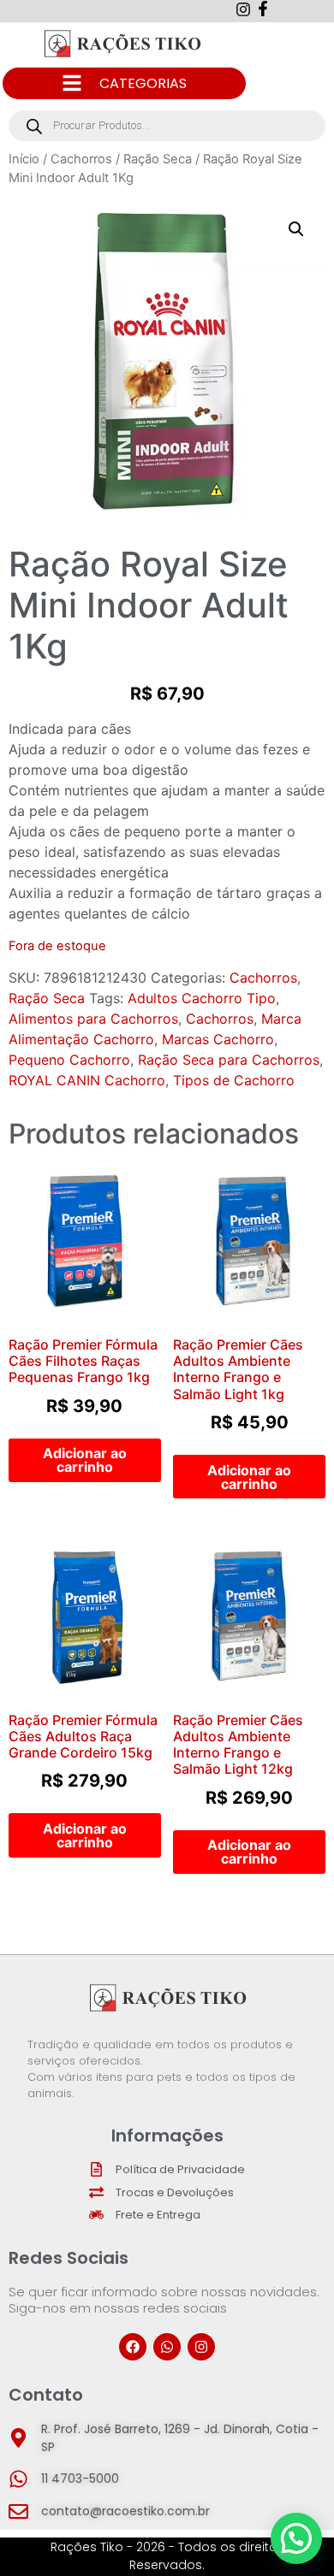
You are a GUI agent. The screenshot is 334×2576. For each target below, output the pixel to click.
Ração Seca (158, 159)
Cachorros (81, 159)
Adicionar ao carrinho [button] (85, 1460)
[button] (296, 229)
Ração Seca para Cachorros (229, 1060)
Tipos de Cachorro (234, 1080)
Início (24, 159)
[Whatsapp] (167, 2347)
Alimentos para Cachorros (93, 1019)
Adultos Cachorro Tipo (202, 998)
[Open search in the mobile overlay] (167, 126)
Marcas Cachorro (218, 1039)
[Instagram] (201, 2347)
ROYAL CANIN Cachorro (87, 1080)
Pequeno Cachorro (69, 1060)
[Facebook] (133, 2347)
